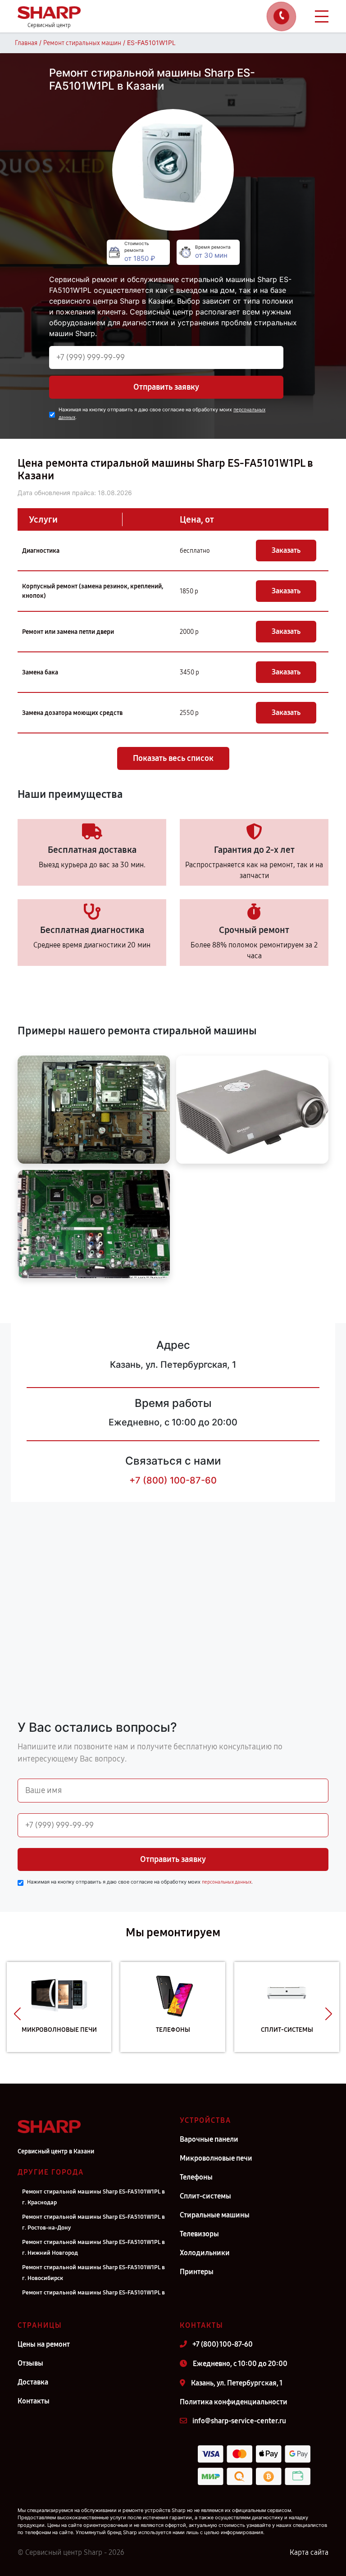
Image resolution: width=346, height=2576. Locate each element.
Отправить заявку (166, 387)
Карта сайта (309, 2552)
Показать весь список (173, 758)
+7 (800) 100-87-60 (173, 1480)
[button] (17, 2014)
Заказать (286, 550)
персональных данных (227, 1882)
